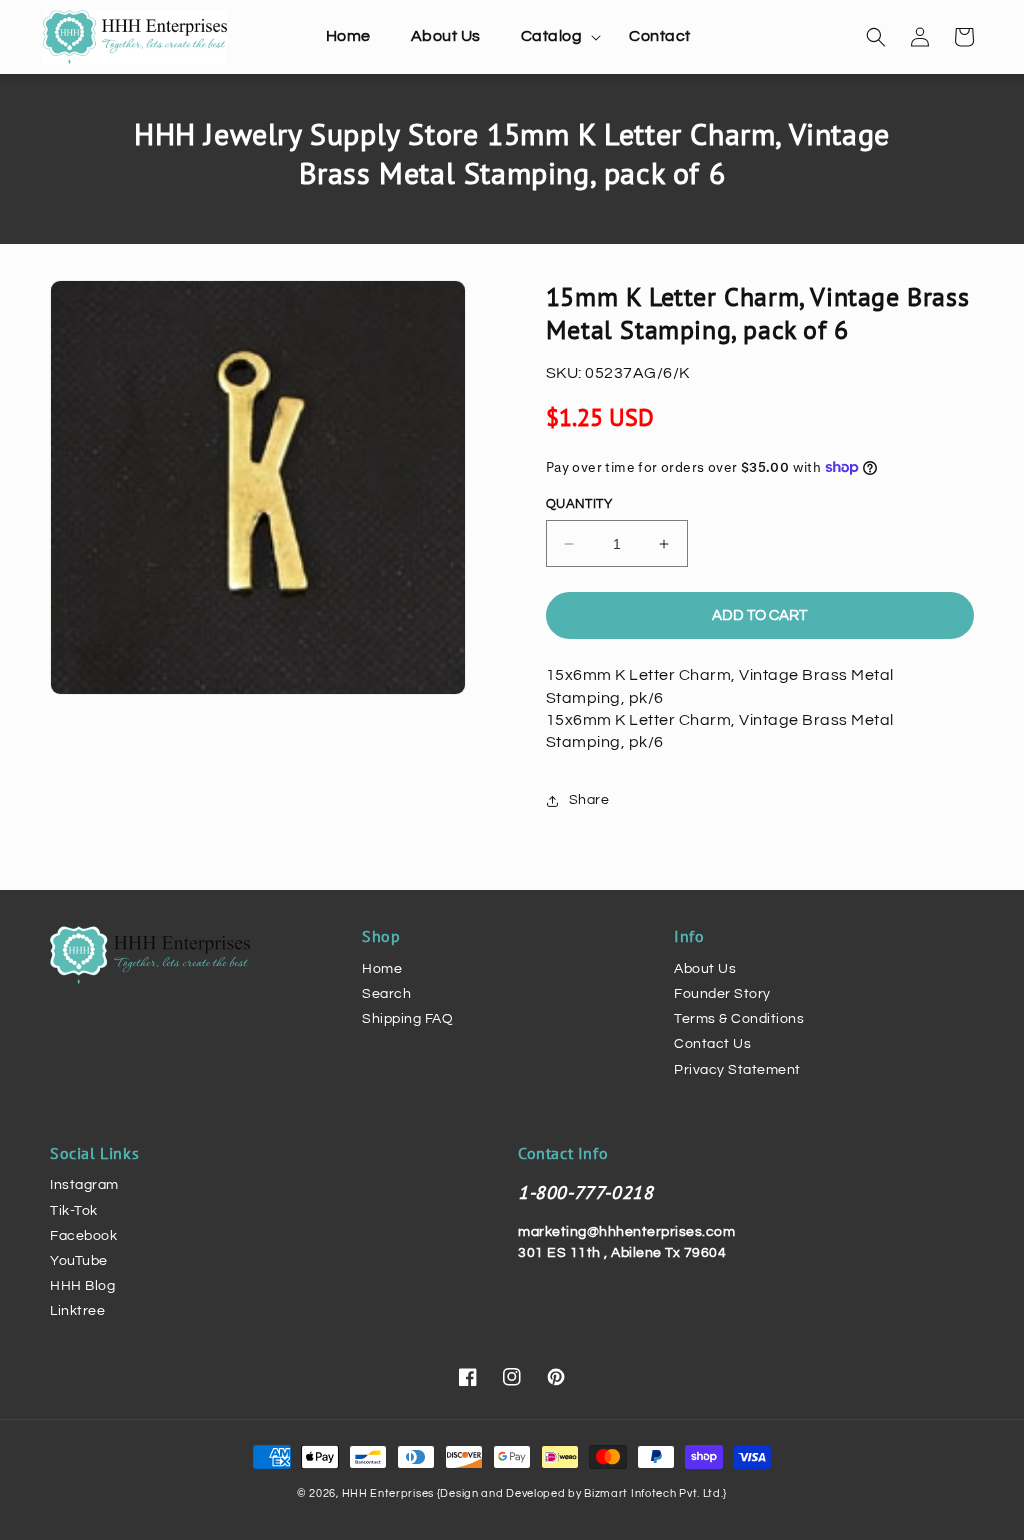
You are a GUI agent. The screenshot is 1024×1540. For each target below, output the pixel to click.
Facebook (83, 1236)
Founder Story (722, 994)
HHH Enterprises (389, 1493)
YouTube (79, 1261)
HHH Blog (82, 1286)
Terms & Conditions (739, 1019)
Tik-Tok (74, 1211)
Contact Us (712, 1044)
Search (386, 994)
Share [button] (589, 800)
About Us (705, 969)
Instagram (84, 1185)
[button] (555, 36)
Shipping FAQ (407, 1019)
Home (382, 969)
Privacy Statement (737, 1070)
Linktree (77, 1311)
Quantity (579, 504)
